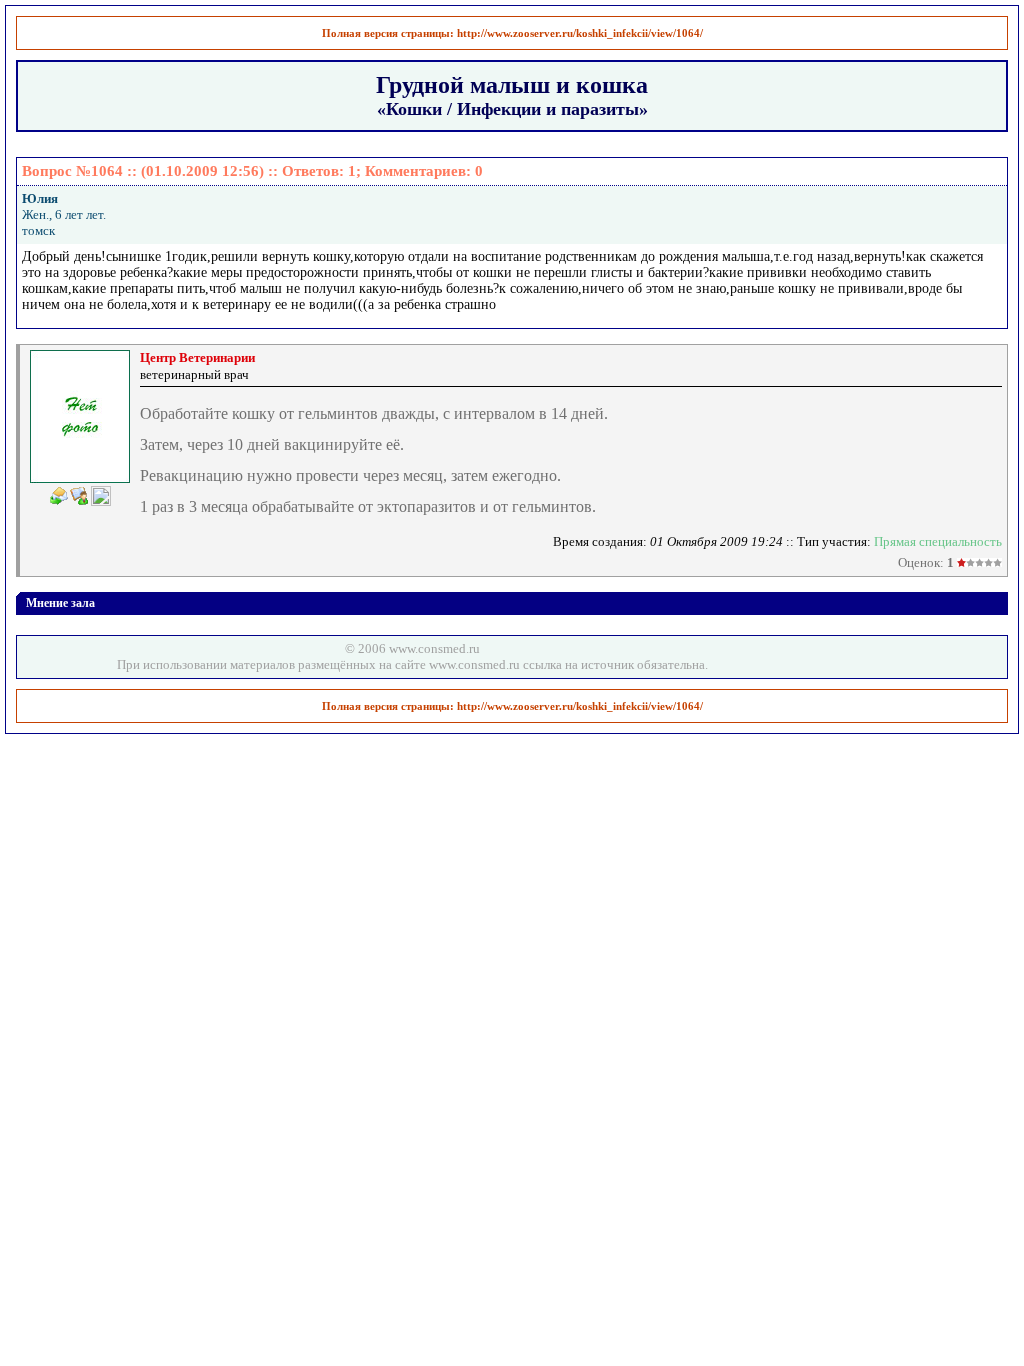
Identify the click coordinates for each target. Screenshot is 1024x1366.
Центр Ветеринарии (197, 357)
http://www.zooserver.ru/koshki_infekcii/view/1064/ (580, 33)
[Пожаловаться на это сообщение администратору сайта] (101, 496)
